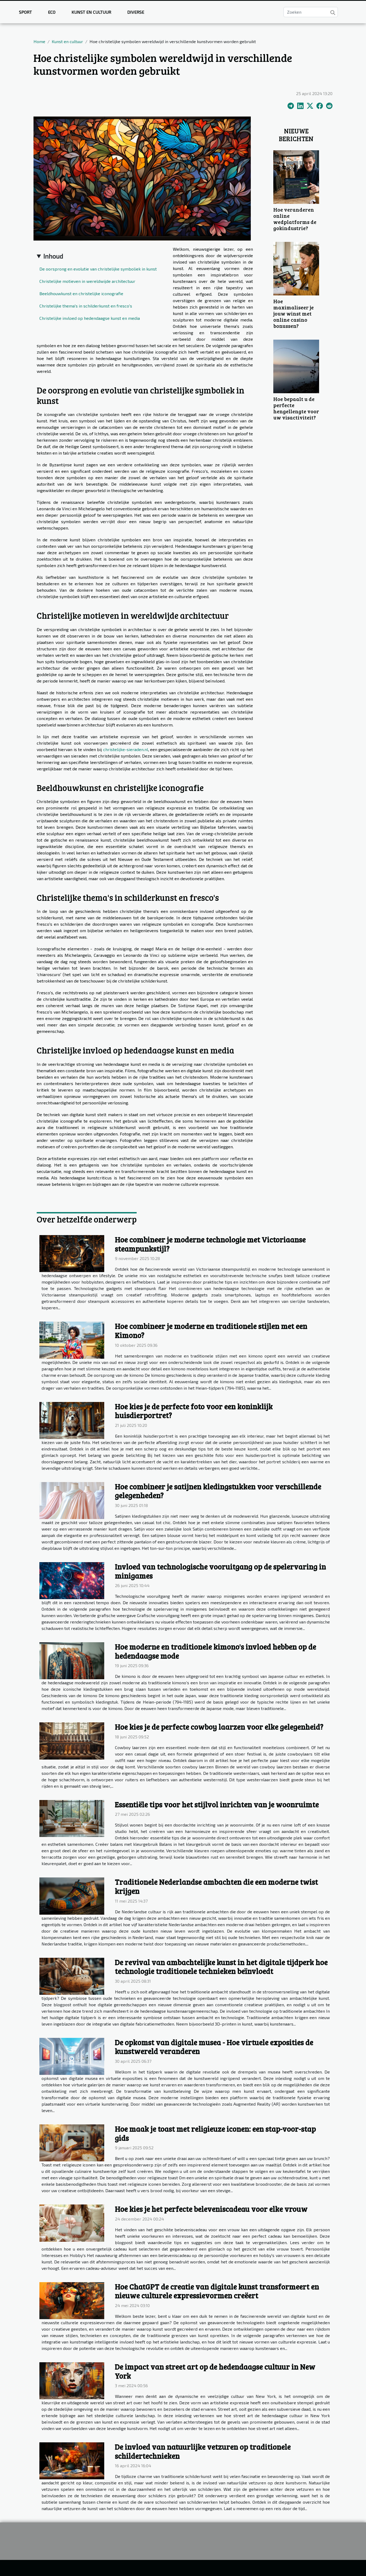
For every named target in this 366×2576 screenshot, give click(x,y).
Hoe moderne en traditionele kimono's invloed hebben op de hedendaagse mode (216, 1651)
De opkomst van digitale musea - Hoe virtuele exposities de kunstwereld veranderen (214, 2047)
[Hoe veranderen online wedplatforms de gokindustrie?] (296, 176)
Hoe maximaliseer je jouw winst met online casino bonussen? (294, 313)
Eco (52, 12)
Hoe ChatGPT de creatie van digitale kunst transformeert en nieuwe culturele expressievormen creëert (217, 2291)
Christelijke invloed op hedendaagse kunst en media (90, 318)
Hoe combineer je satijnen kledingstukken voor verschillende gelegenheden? (218, 1491)
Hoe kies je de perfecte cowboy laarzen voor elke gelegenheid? (219, 1727)
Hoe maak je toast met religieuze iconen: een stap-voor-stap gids (215, 2133)
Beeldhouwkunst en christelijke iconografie (81, 293)
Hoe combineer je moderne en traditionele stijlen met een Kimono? (211, 1330)
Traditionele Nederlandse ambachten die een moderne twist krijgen (216, 1886)
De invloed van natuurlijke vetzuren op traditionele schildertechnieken (203, 2451)
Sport (25, 12)
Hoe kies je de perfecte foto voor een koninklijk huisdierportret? (194, 1411)
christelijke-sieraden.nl (126, 749)
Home (39, 41)
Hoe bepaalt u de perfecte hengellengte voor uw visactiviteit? (296, 408)
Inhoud (53, 256)
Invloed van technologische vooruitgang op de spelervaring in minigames (221, 1571)
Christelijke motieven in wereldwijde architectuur (87, 281)
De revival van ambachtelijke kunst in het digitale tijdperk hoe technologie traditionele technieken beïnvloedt (221, 1967)
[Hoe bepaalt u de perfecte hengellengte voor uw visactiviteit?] (296, 366)
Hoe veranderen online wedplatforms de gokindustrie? (295, 219)
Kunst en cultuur (91, 12)
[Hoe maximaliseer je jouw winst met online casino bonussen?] (296, 268)
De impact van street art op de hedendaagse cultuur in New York (215, 2371)
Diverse (136, 12)
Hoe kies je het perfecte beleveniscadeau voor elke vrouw (211, 2209)
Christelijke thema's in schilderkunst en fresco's (86, 306)
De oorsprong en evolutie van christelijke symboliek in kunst (98, 269)
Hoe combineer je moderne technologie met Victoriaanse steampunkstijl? (210, 1244)
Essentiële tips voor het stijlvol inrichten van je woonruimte (217, 1804)
